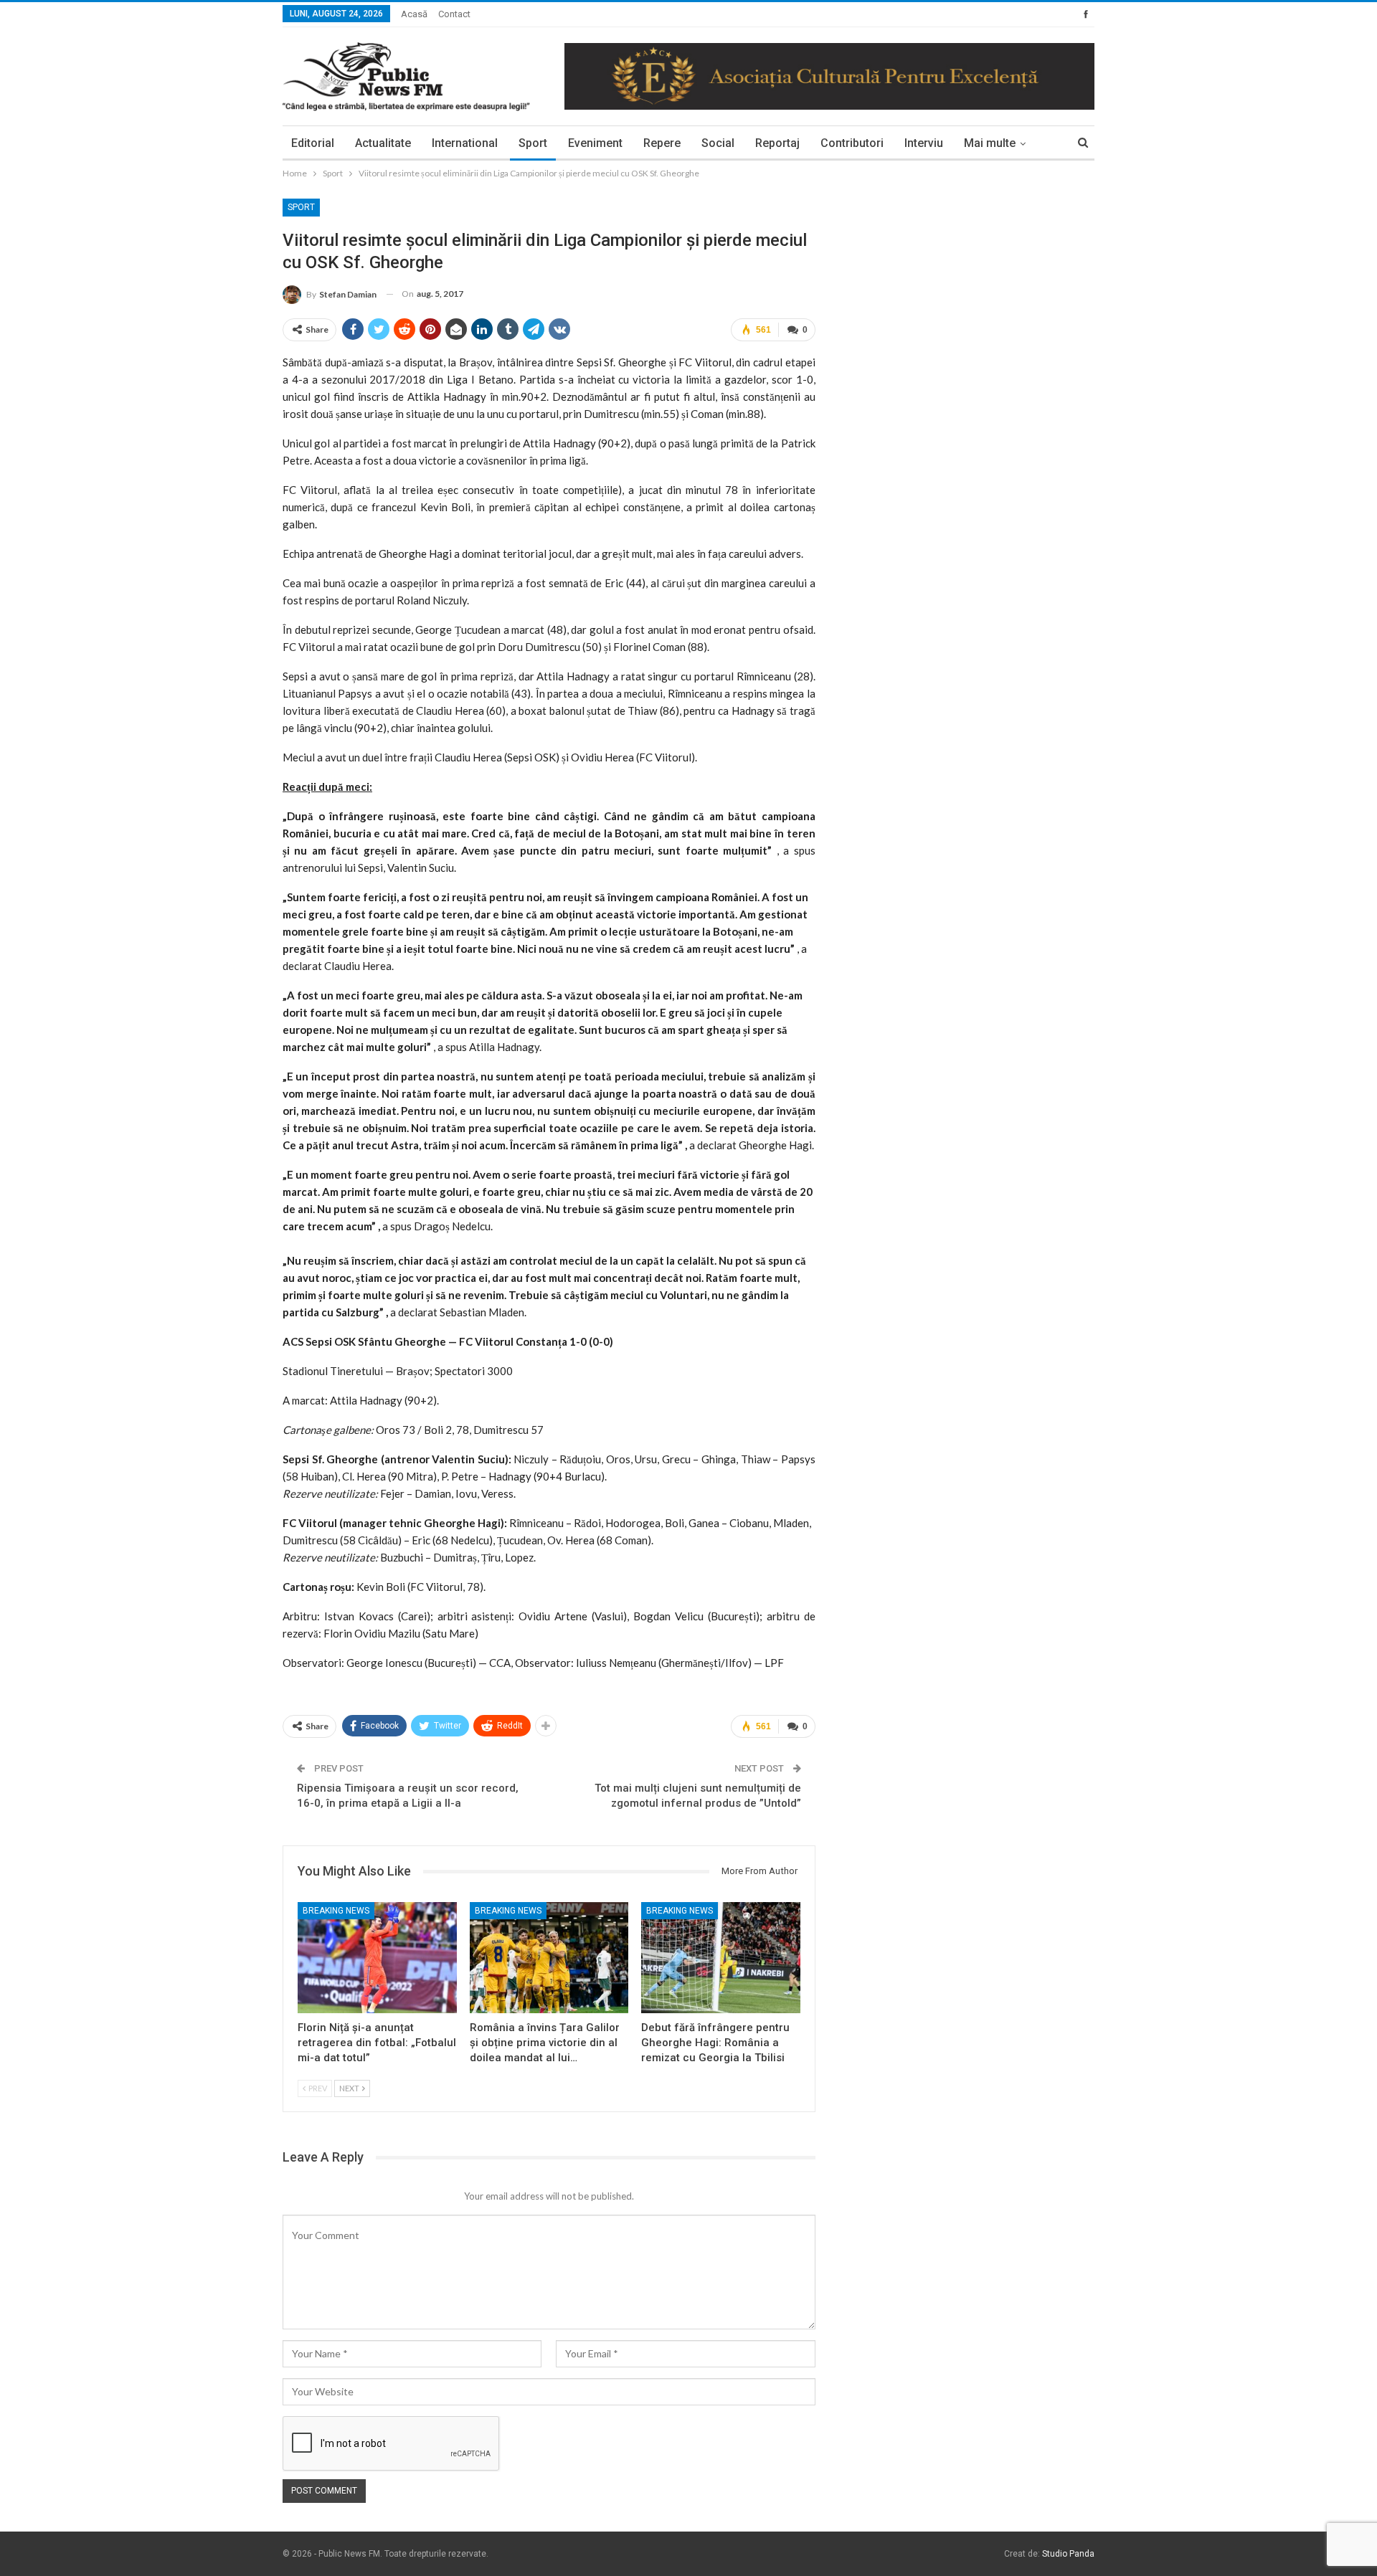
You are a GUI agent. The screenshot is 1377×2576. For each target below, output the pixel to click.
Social (718, 143)
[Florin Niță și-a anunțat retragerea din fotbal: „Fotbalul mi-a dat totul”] (377, 1958)
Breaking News (336, 1911)
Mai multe (990, 143)
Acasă (414, 14)
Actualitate (383, 143)
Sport (533, 143)
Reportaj (777, 143)
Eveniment (595, 143)
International (465, 143)
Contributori (852, 143)
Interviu (924, 143)
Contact (454, 14)
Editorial (313, 143)
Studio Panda (1068, 2554)
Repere (662, 143)
